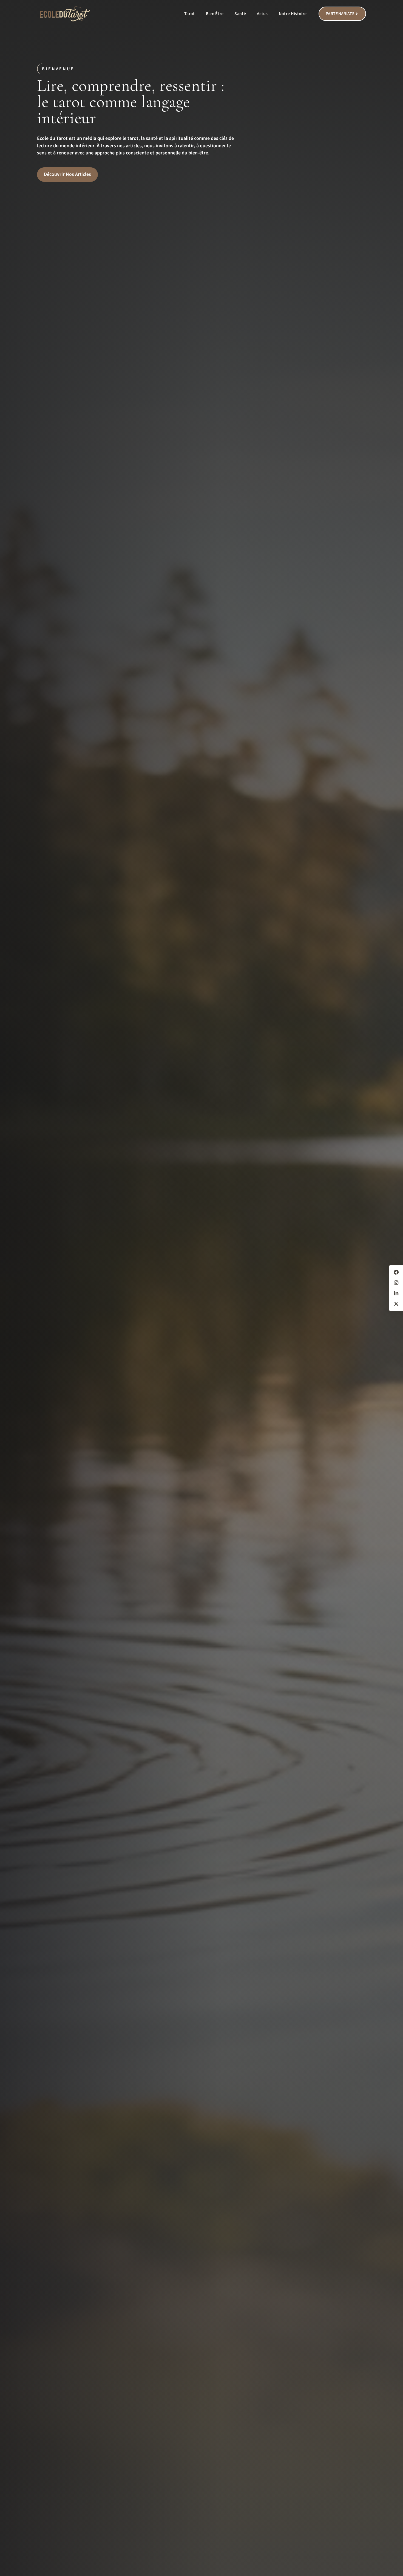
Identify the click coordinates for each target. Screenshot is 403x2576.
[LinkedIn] (396, 1293)
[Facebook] (396, 1272)
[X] (396, 1304)
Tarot (190, 14)
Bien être (215, 14)
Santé (240, 14)
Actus (262, 14)
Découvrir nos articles (67, 174)
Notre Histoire (293, 14)
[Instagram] (396, 1283)
